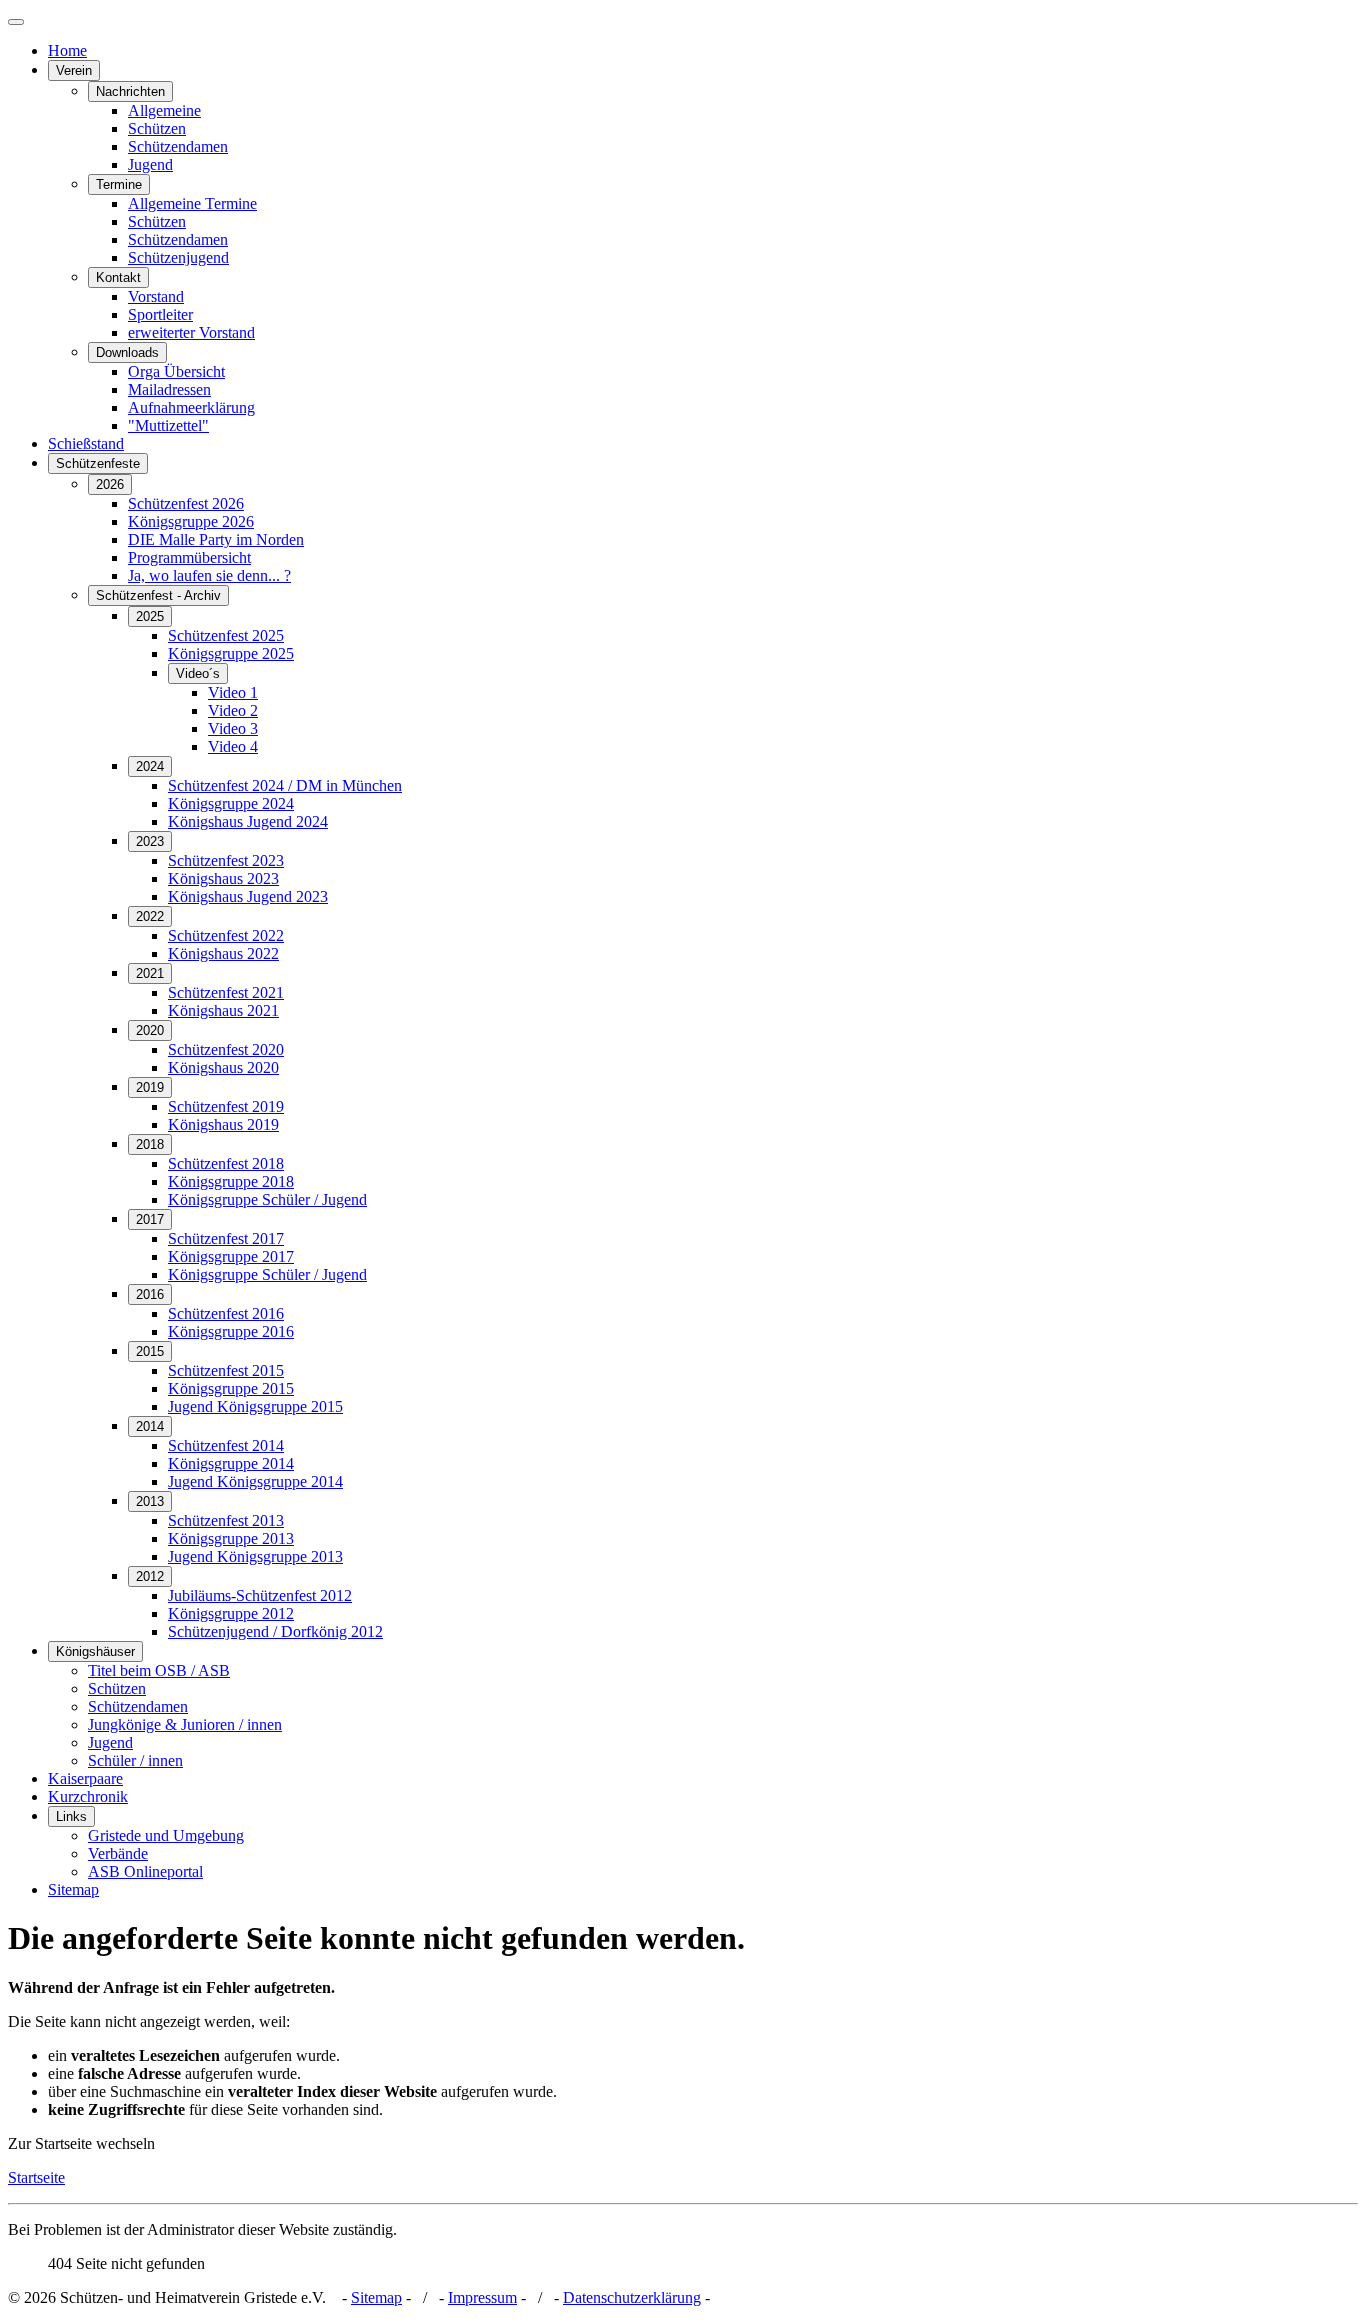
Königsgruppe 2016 (231, 1331)
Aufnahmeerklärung (191, 407)
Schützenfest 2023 (226, 860)
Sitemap (73, 1889)
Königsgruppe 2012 (231, 1613)
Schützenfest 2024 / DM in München (285, 785)
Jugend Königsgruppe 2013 (255, 1556)
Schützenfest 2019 (226, 1106)
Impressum (482, 2297)
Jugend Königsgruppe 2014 (255, 1481)
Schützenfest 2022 (226, 935)
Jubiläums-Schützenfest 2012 (260, 1595)
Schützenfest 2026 (186, 503)
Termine (119, 184)
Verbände (118, 1853)
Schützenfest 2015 (226, 1370)
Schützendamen (178, 146)
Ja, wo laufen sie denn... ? (209, 575)
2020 (150, 1030)
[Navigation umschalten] (16, 22)
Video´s (198, 673)
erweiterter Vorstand (191, 332)
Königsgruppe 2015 (231, 1388)
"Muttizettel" (168, 425)
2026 (110, 484)
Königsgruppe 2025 (231, 653)
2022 (150, 916)
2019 (150, 1087)
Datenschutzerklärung (632, 2297)
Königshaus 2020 (223, 1067)
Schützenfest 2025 (226, 635)
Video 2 (233, 710)
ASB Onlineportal (145, 1871)
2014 (150, 1426)
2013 (150, 1501)
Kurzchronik (88, 1796)
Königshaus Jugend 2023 (248, 896)
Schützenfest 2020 (226, 1049)
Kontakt (118, 277)
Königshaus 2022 (223, 953)
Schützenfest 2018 (226, 1163)
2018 (150, 1144)
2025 (150, 616)
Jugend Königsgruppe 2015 (255, 1406)
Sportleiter (160, 314)
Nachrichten (130, 91)
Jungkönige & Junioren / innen (185, 1724)
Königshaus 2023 (223, 878)
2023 (150, 841)
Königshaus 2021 (223, 1010)
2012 (150, 1576)
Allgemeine (164, 110)
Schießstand (86, 443)
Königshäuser (95, 1651)
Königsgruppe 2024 (231, 803)
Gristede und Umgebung (166, 1835)
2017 (150, 1219)
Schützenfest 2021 (226, 992)
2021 (150, 973)
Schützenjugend (178, 257)
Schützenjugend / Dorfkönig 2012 (275, 1631)
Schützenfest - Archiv (158, 595)
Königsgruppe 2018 (231, 1181)
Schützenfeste (98, 463)
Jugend (150, 164)
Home (67, 50)
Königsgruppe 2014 (231, 1463)
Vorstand (156, 296)
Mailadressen (169, 389)
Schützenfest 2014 (226, 1445)
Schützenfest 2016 (226, 1313)
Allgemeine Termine (192, 203)
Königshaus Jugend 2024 (248, 821)
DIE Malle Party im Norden (216, 539)
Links (71, 1816)
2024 (150, 766)
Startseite (36, 2177)
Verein (74, 70)
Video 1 (233, 692)
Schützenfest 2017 (226, 1238)
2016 (150, 1294)
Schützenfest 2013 (226, 1520)
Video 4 (233, 746)
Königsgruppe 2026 (191, 521)
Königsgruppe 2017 (231, 1256)
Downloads (127, 352)
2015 (150, 1351)
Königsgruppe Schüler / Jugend (267, 1199)
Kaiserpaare (85, 1778)
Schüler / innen (135, 1760)
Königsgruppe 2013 (231, 1538)
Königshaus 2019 (223, 1124)
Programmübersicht (189, 557)
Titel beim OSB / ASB (159, 1670)
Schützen (157, 128)
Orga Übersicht (176, 371)
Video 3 (233, 728)
